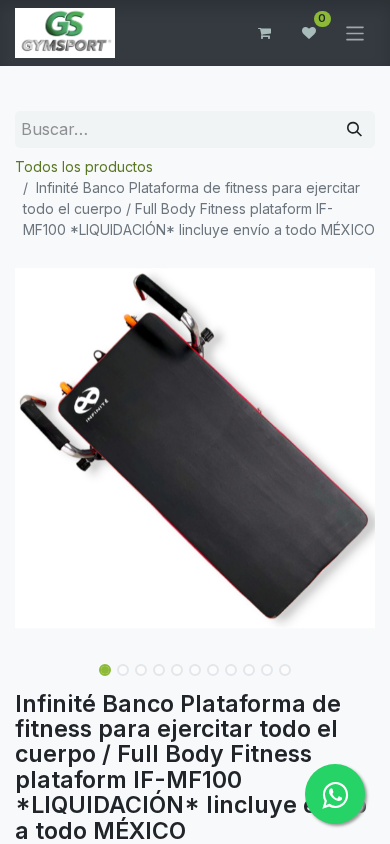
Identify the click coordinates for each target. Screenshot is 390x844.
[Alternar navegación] (355, 32)
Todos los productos (84, 166)
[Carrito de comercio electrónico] (265, 33)
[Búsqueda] (354, 129)
